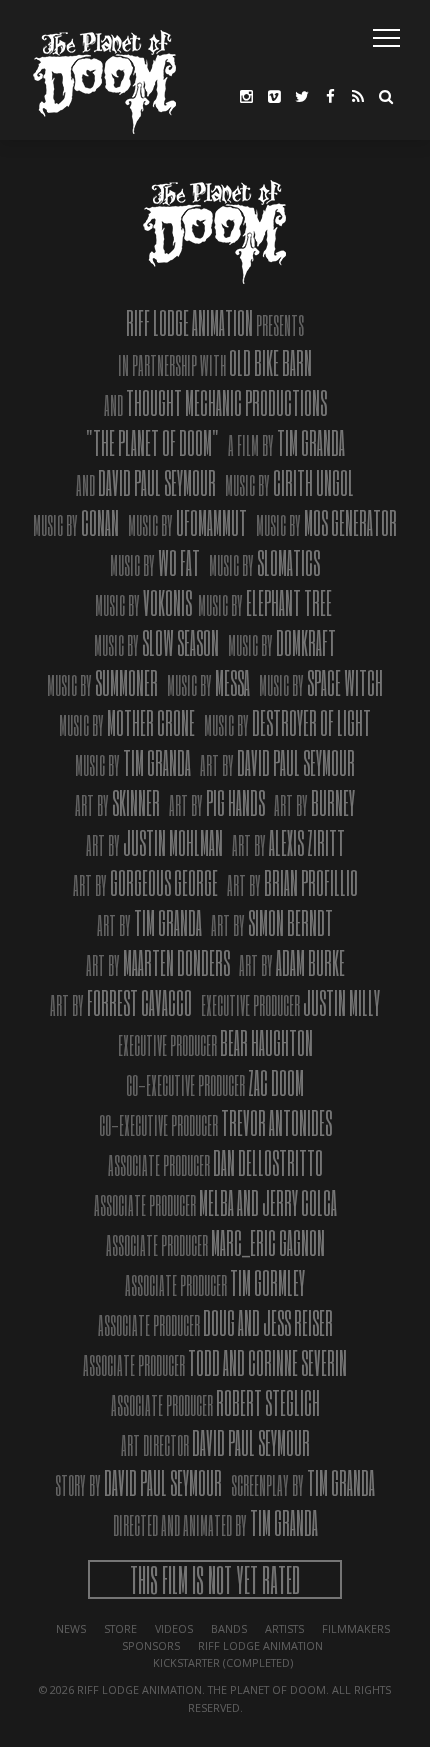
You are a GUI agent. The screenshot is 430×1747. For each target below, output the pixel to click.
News (71, 1628)
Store (120, 1628)
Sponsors (151, 1645)
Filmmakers (356, 1628)
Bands (229, 1628)
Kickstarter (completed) (223, 1662)
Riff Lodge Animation (260, 1645)
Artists (284, 1628)
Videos (174, 1628)
